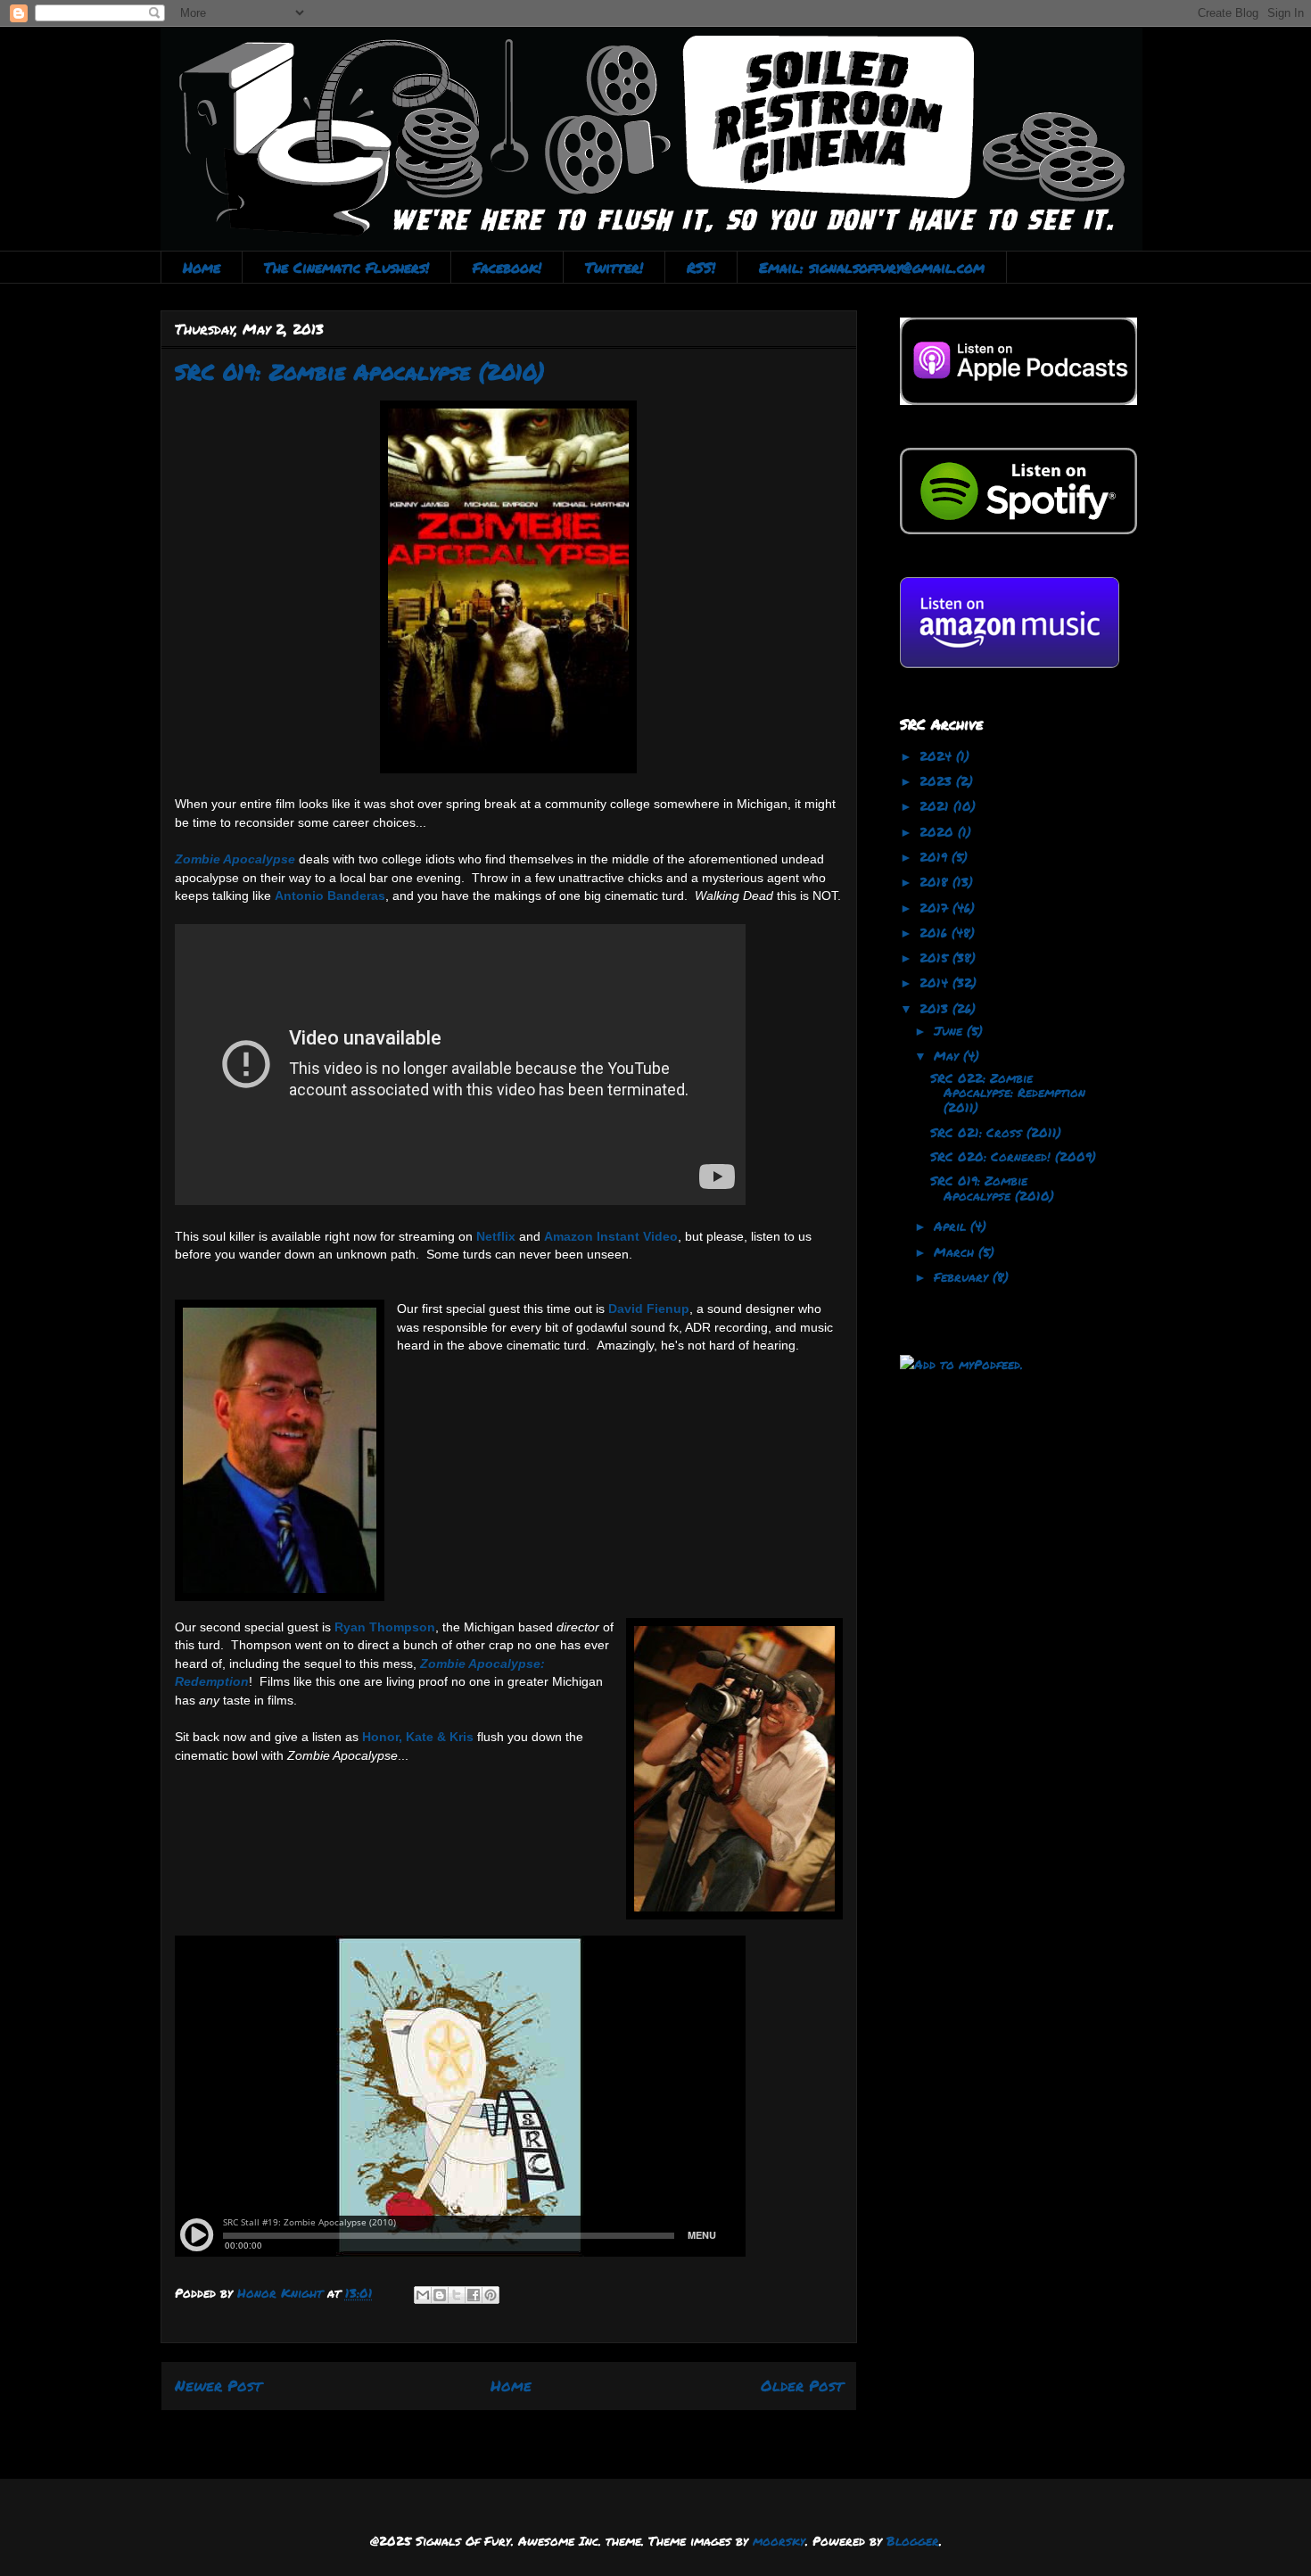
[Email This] (423, 2295)
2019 (936, 856)
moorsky (779, 2540)
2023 (938, 780)
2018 (936, 881)
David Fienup (649, 1309)
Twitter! (614, 267)
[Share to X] (457, 2295)
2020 (939, 831)
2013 (936, 1008)
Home (202, 267)
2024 (938, 755)
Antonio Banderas (330, 896)
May (948, 1055)
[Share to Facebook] (474, 2295)
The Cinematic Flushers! (346, 267)
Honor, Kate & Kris (418, 1737)
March (956, 1251)
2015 (936, 957)
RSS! (701, 267)
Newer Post (218, 2385)
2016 (936, 932)
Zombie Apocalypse (235, 859)
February (963, 1276)
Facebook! (507, 267)
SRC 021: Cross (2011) (996, 1132)
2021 (936, 805)
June (950, 1030)
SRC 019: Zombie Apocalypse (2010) (992, 1188)
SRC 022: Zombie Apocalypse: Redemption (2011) (1008, 1093)
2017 (936, 907)
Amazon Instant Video (611, 1236)
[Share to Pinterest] (491, 2295)
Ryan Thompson (385, 1627)
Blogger (913, 2540)
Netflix (496, 1236)
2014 (936, 982)
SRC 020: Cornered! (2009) (1013, 1156)
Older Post (802, 2385)
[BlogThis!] (440, 2295)
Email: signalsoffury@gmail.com (872, 267)
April (952, 1226)
